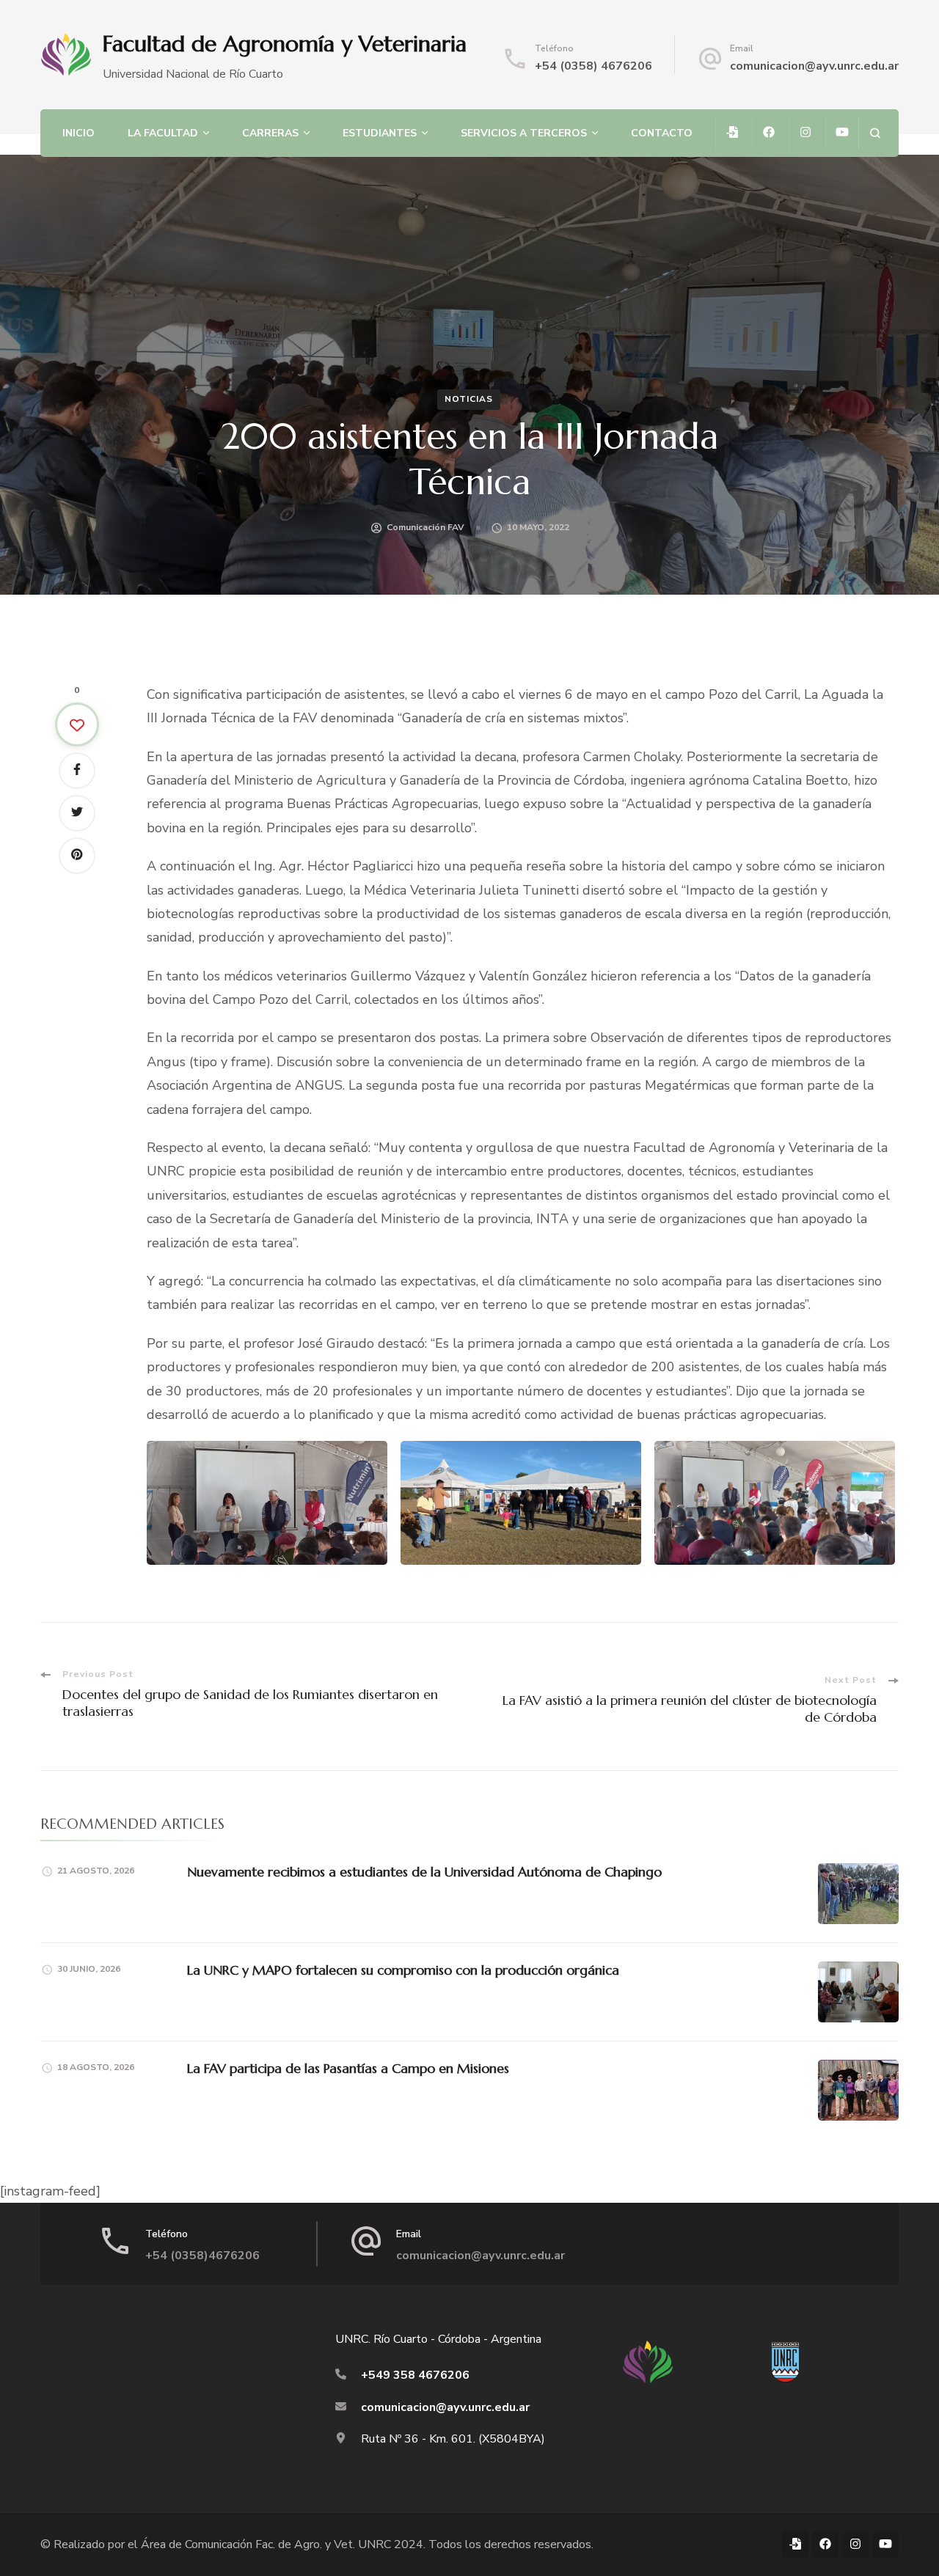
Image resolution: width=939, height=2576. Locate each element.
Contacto (662, 133)
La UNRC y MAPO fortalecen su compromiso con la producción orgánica (403, 1970)
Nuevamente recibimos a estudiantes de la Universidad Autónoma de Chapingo (424, 1872)
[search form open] (875, 133)
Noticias (469, 399)
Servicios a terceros (524, 133)
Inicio (78, 133)
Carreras (270, 133)
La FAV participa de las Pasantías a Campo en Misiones (348, 2068)
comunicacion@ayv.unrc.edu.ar (814, 66)
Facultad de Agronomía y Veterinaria (285, 44)
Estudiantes (380, 133)
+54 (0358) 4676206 (593, 66)
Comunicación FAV (425, 527)
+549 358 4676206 (415, 2375)
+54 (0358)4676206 (202, 2256)
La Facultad (163, 133)
